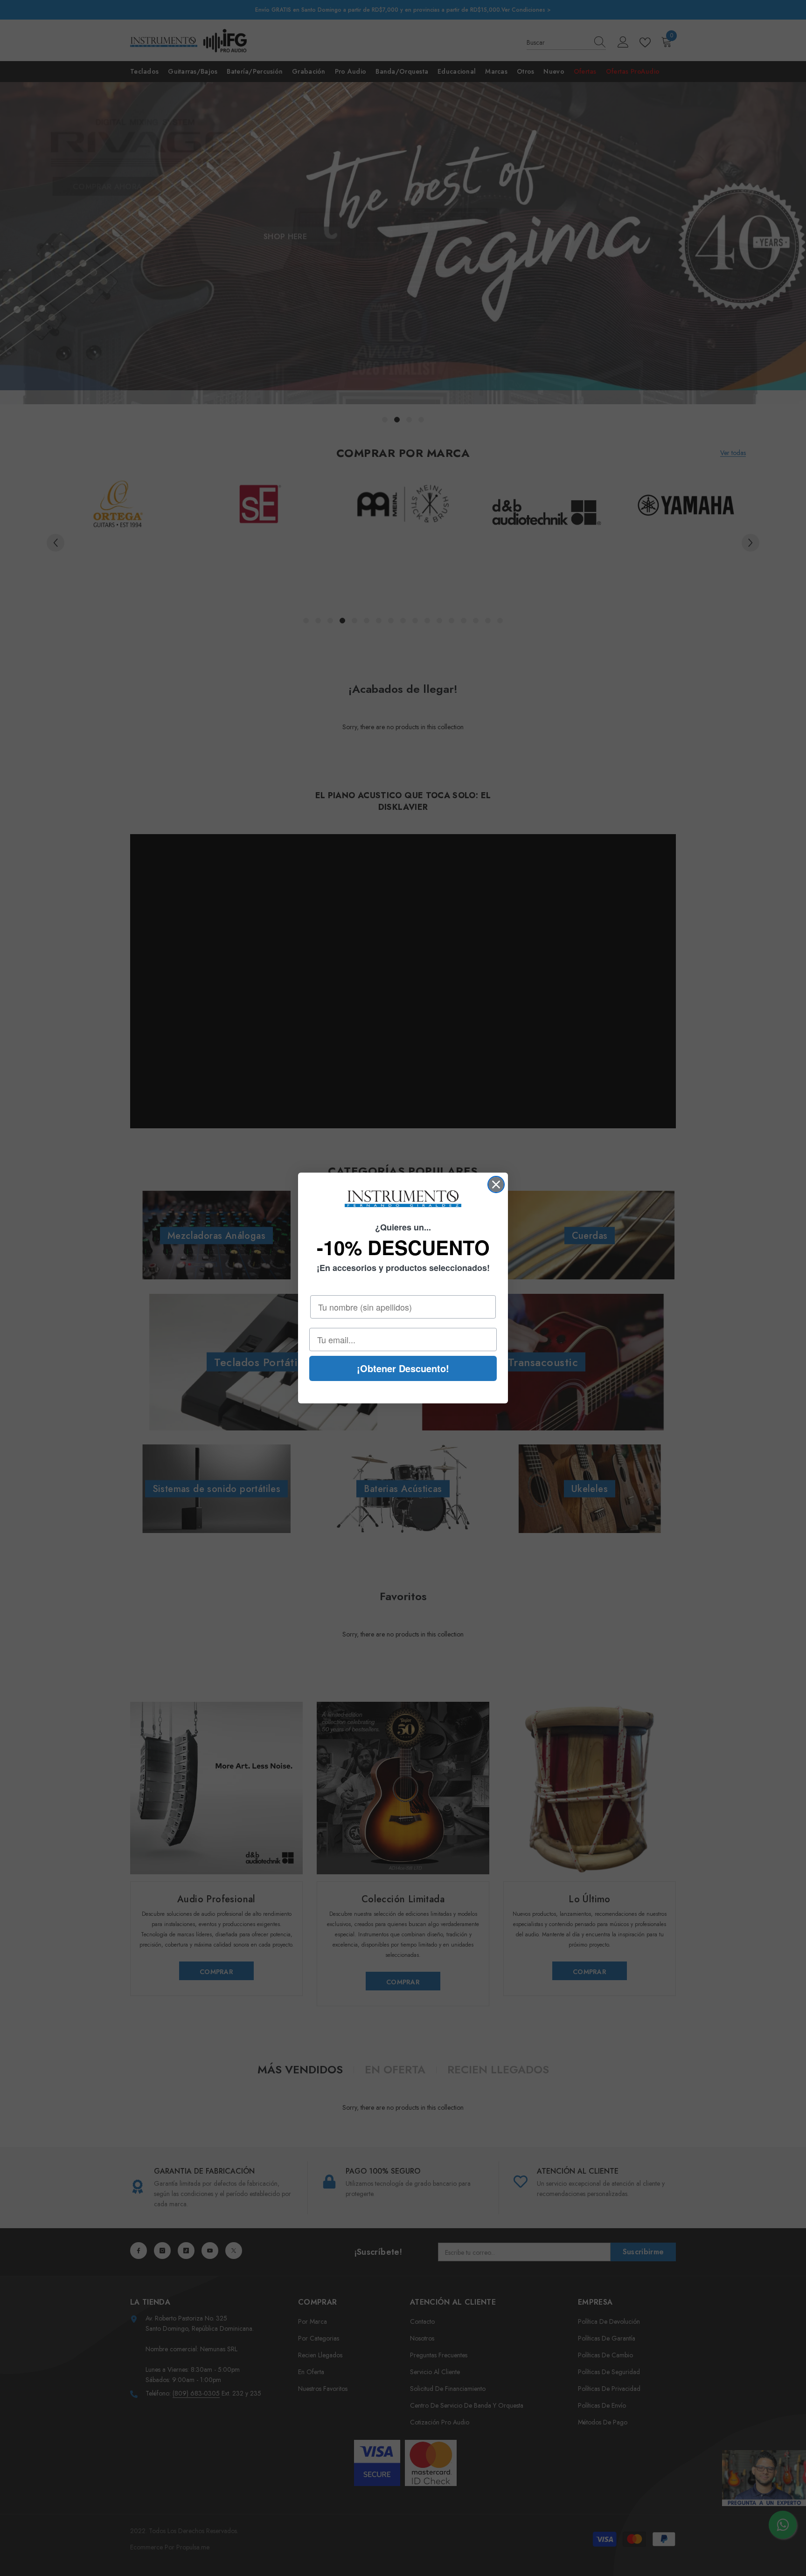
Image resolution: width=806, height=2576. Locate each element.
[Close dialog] (496, 1184)
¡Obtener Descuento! (403, 1368)
